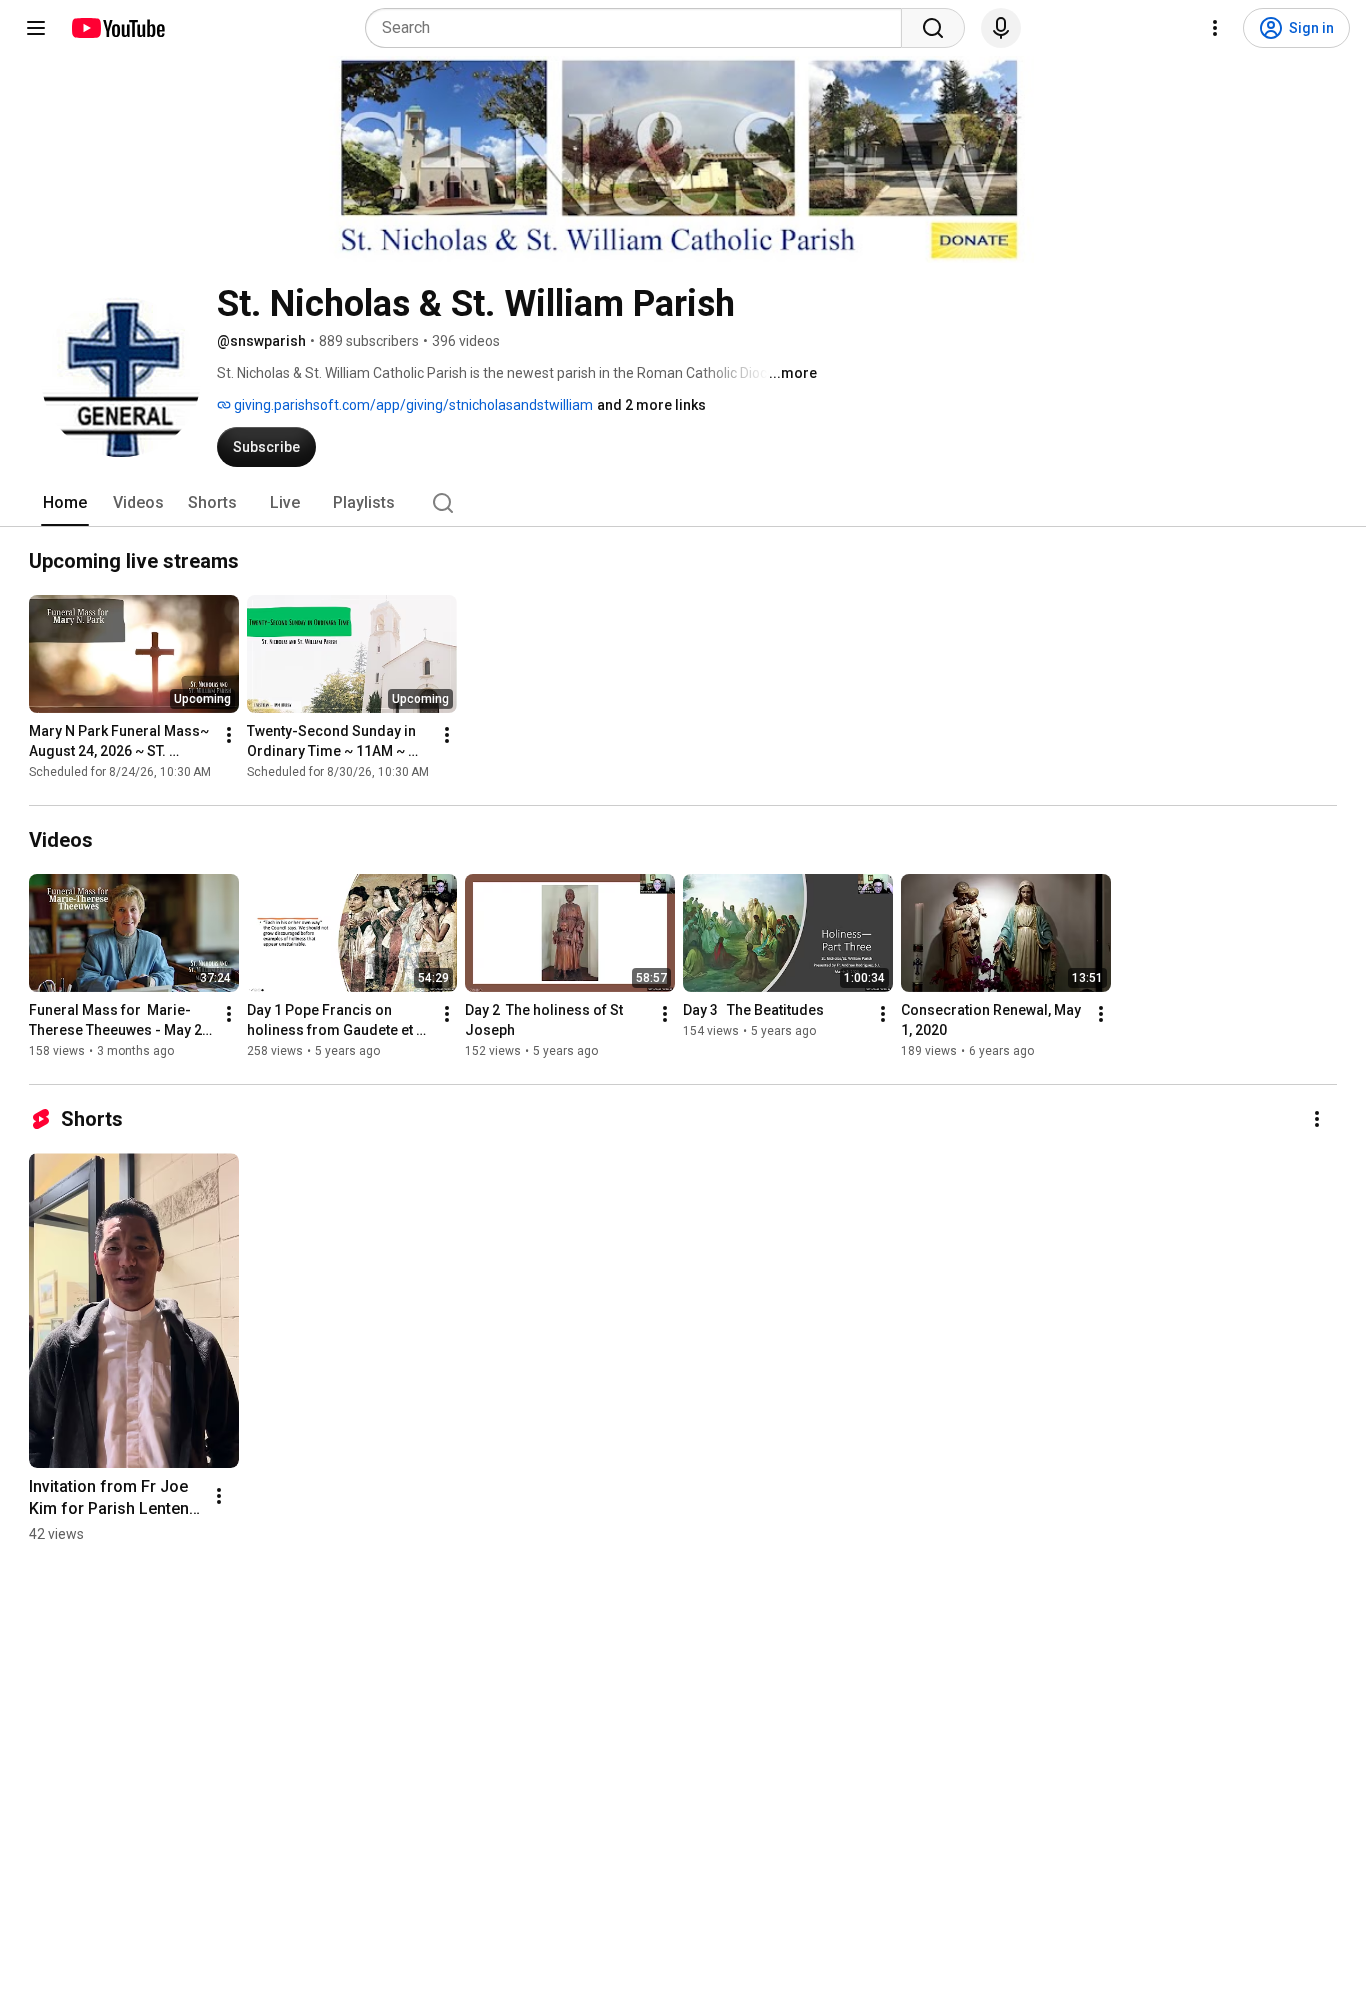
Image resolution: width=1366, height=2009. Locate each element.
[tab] (65, 503)
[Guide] (36, 28)
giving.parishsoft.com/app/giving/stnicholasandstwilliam (412, 405)
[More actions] (229, 735)
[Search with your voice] (1001, 28)
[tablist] (683, 503)
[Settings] (1215, 28)
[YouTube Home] (117, 28)
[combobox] (639, 28)
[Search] (933, 28)
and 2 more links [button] (651, 405)
